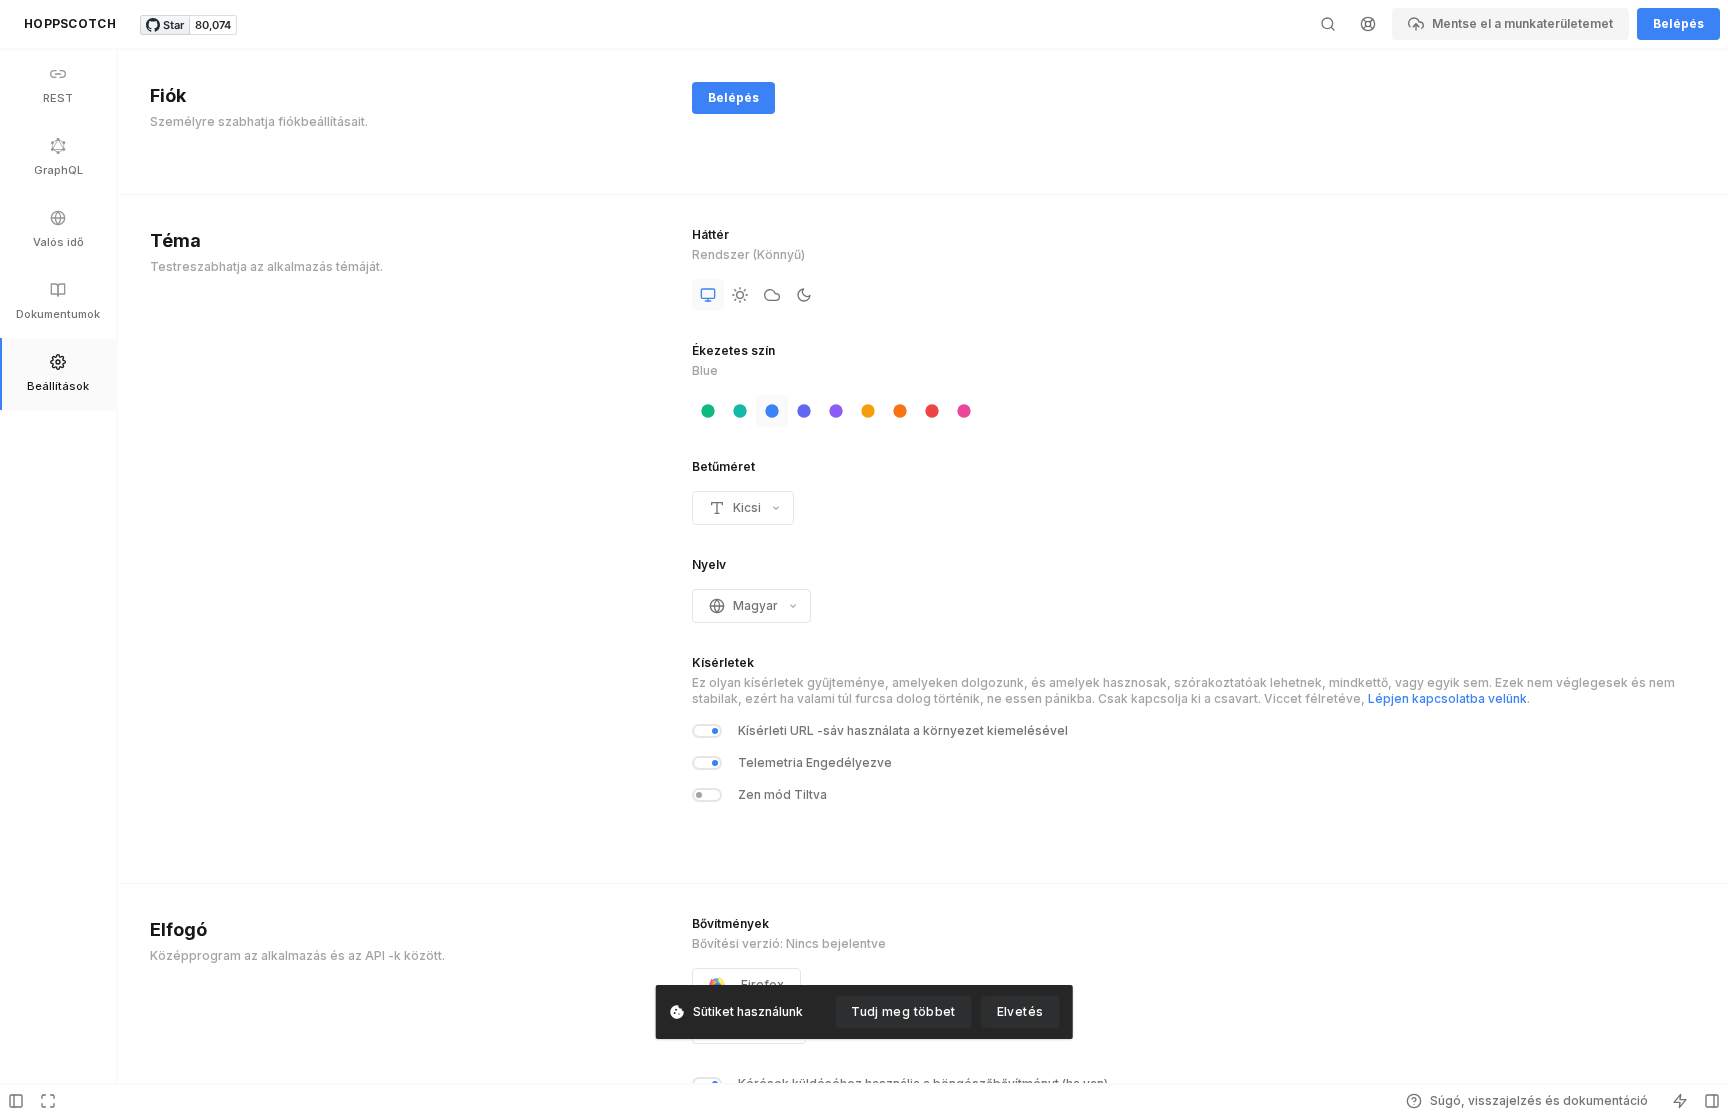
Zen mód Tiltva (782, 794)
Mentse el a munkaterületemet (1522, 23)
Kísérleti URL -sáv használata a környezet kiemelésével (903, 730)
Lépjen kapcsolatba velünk (1447, 698)
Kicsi (747, 507)
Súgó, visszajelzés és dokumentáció (1539, 1100)
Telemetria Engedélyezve (815, 762)
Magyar (755, 605)
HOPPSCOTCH (70, 23)
